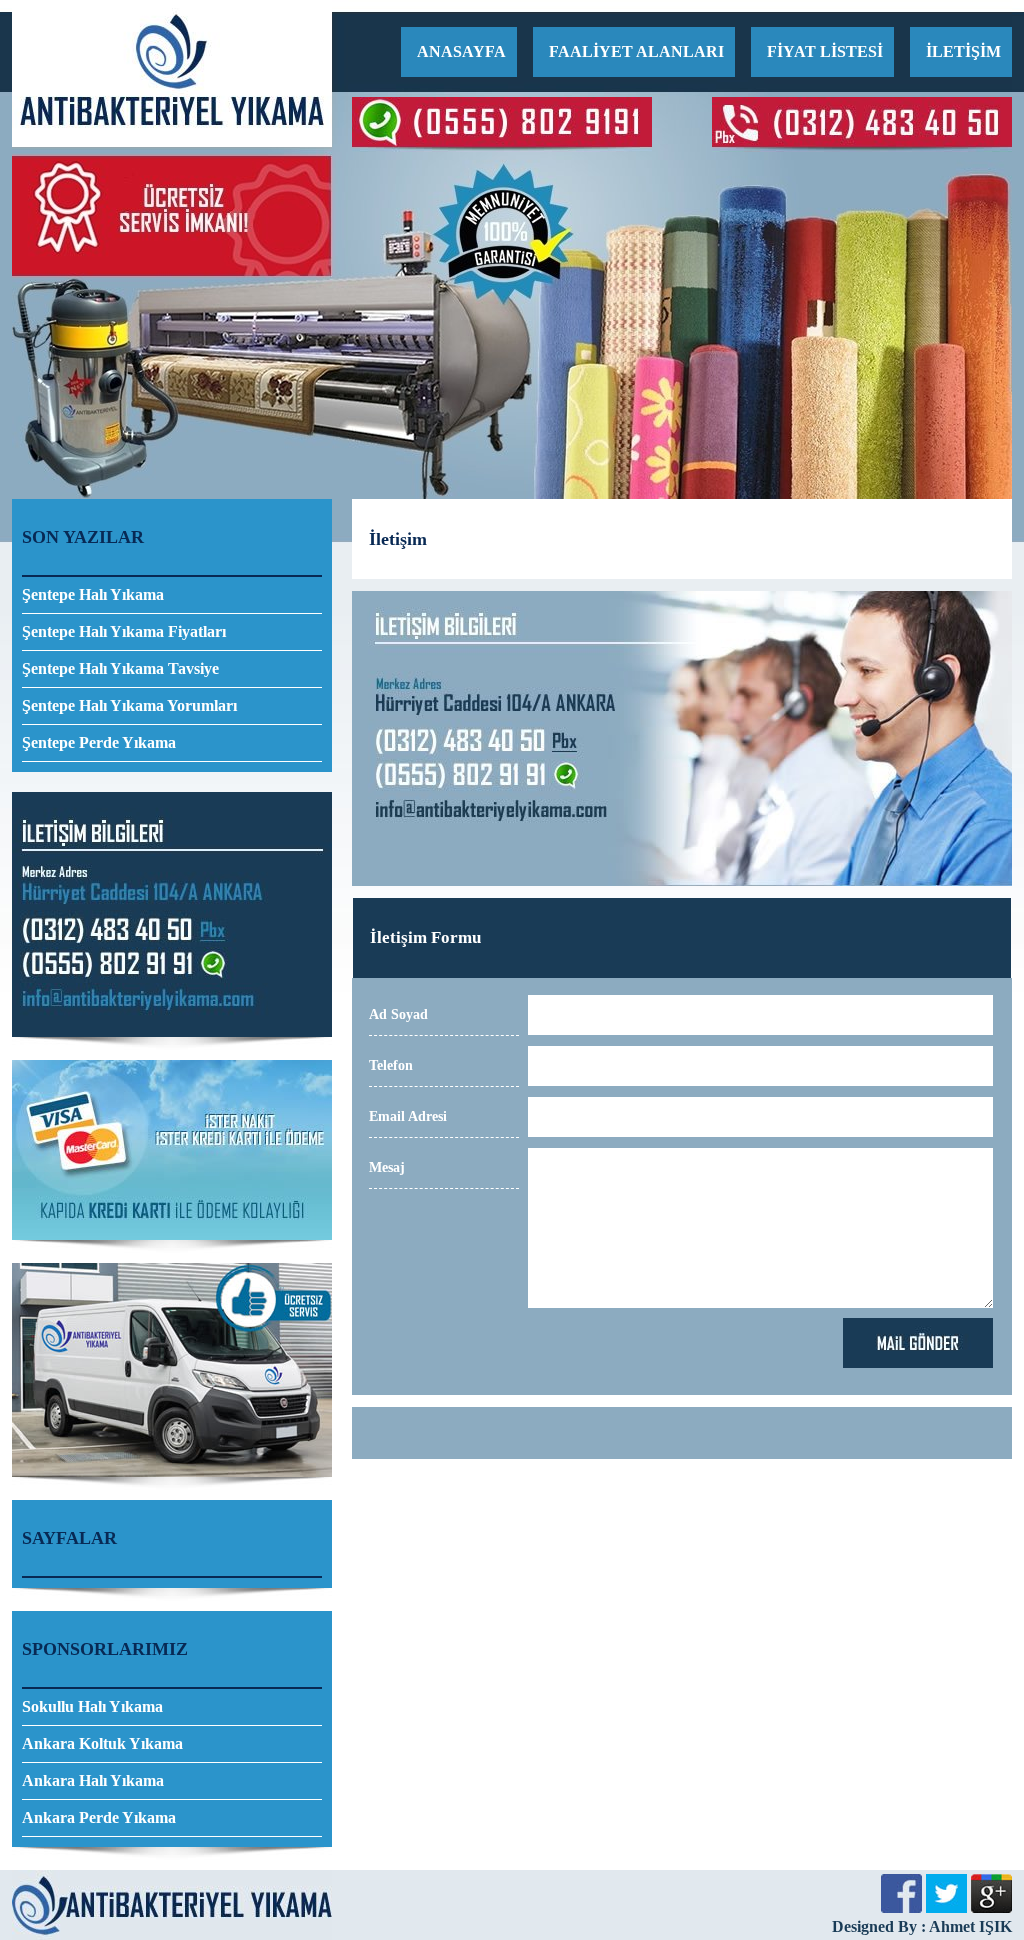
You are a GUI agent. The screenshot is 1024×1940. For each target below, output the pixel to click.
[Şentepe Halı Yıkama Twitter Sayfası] (946, 1907)
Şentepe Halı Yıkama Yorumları (129, 705)
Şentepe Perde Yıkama (99, 742)
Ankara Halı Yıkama (93, 1780)
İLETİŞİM (963, 51)
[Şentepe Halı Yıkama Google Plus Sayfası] (991, 1907)
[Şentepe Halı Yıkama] (172, 141)
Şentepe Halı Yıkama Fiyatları (124, 631)
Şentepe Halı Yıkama (93, 594)
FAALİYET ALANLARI (636, 51)
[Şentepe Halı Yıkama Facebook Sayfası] (901, 1907)
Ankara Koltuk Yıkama (102, 1743)
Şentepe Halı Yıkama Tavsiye (120, 668)
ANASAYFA (461, 51)
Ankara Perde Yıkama (99, 1817)
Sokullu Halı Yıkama (92, 1706)
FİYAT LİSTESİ (825, 51)
